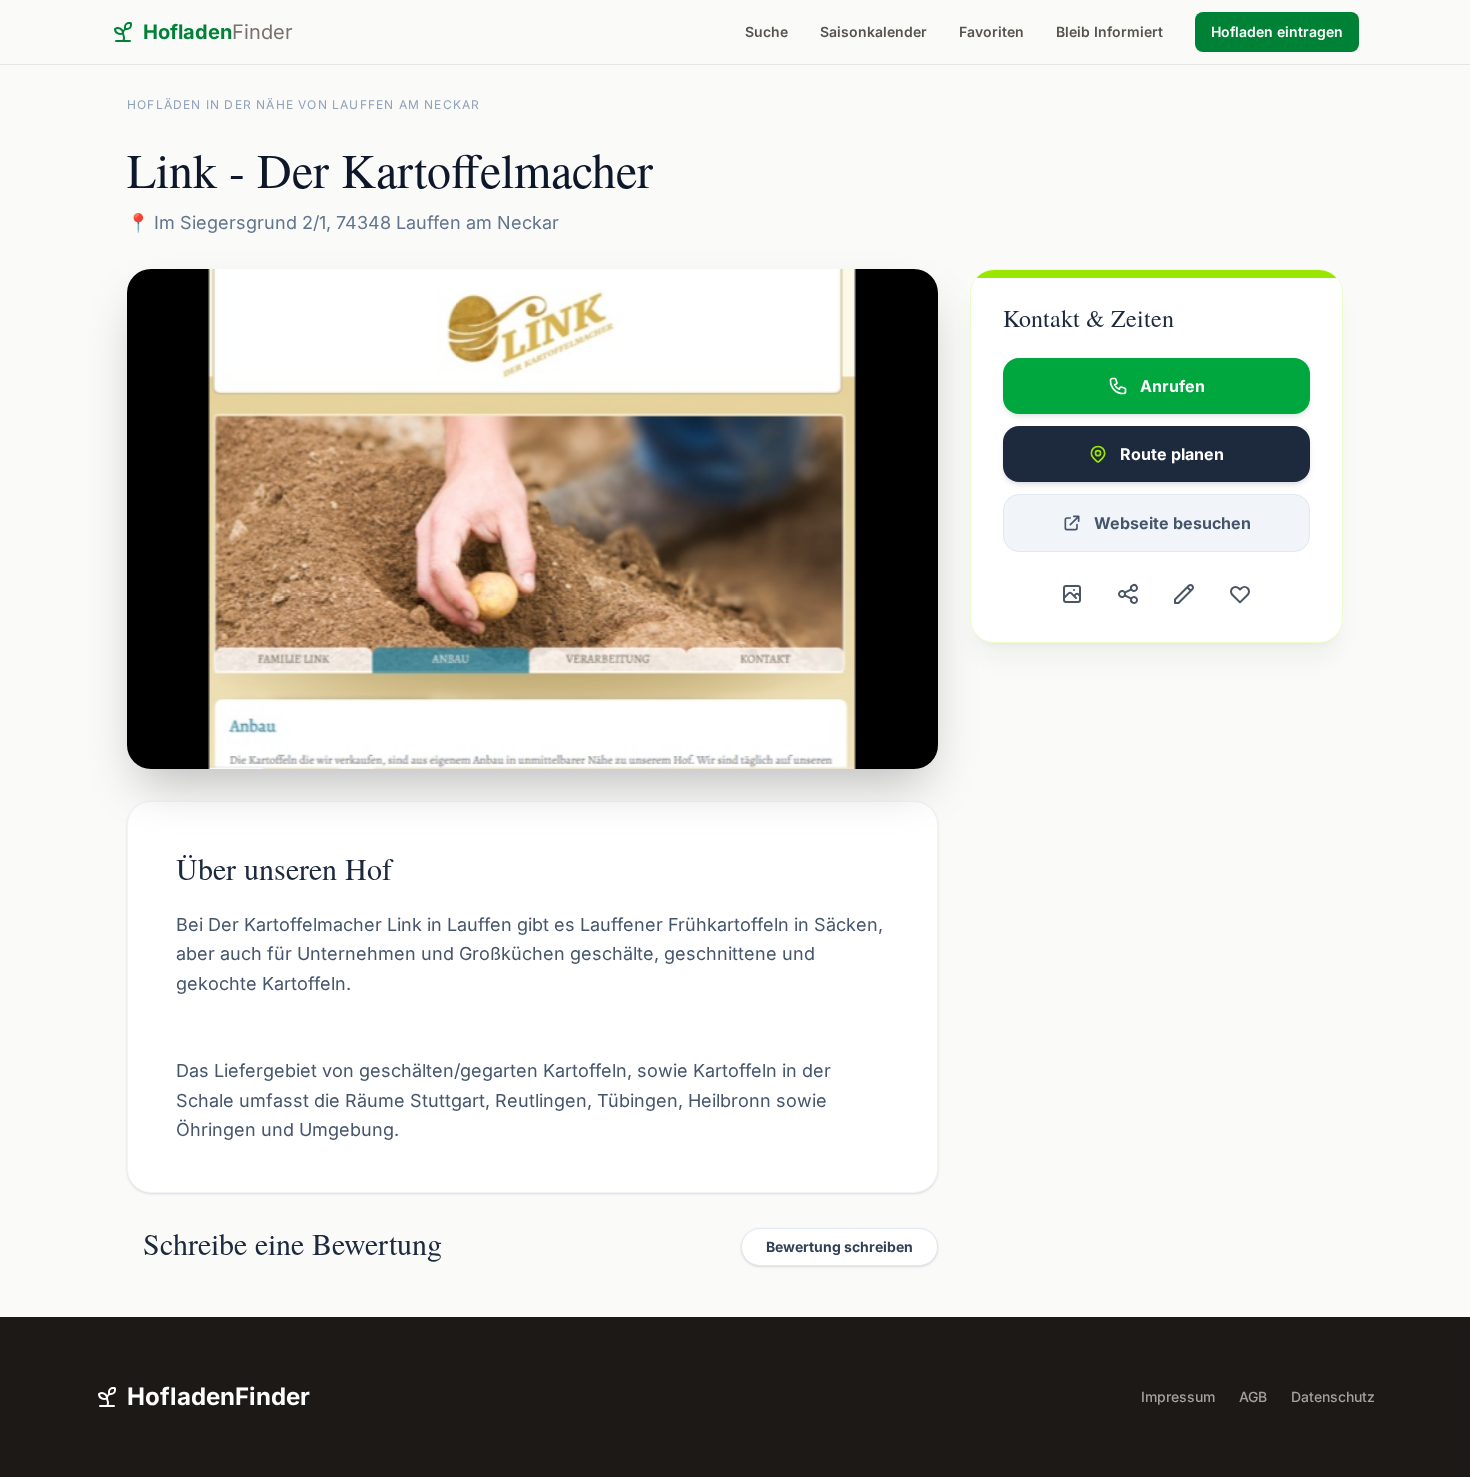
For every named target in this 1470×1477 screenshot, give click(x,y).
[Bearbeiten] (1184, 594)
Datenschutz (1333, 1396)
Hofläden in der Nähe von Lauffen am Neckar (303, 104)
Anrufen (1172, 386)
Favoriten (991, 31)
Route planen (1172, 454)
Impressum (1178, 1396)
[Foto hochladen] (1072, 594)
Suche (766, 31)
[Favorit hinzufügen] (1240, 594)
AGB (1253, 1396)
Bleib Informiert (1109, 31)
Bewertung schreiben (839, 1246)
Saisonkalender (873, 31)
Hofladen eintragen (1277, 31)
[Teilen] (1128, 594)
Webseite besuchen (1172, 523)
